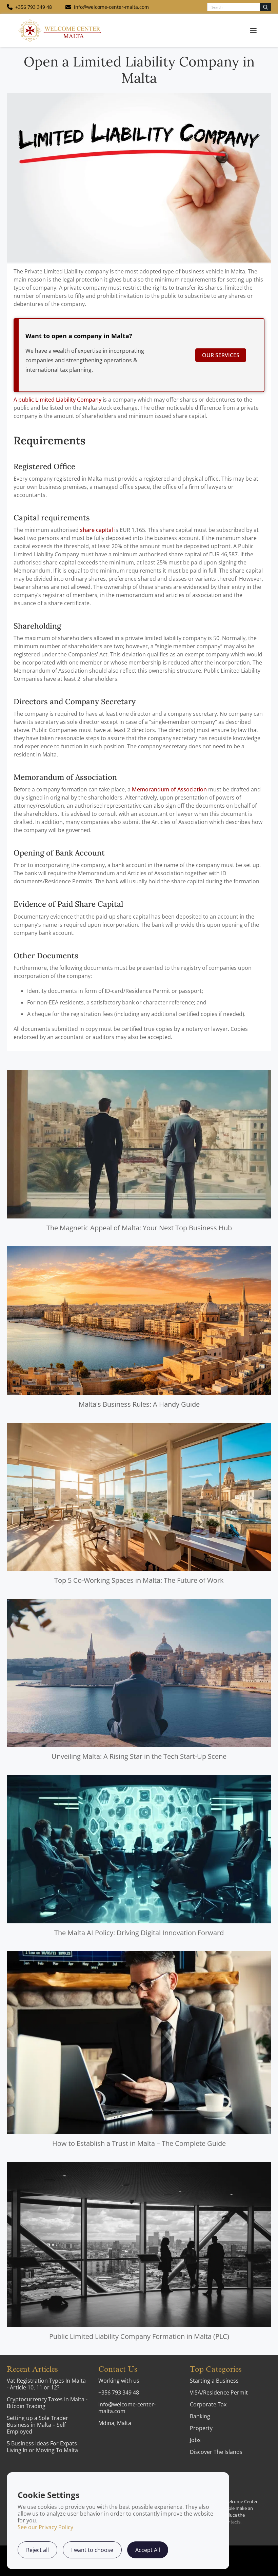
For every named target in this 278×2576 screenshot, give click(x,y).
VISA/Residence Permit (219, 2392)
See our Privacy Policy (45, 2527)
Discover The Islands (216, 2452)
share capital (96, 530)
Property (201, 2428)
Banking (200, 2416)
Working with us (119, 2381)
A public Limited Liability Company (57, 400)
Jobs (195, 2440)
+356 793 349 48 (119, 2392)
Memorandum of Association (169, 789)
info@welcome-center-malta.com (127, 2408)
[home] (60, 30)
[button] (253, 31)
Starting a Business (214, 2381)
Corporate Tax (208, 2404)
